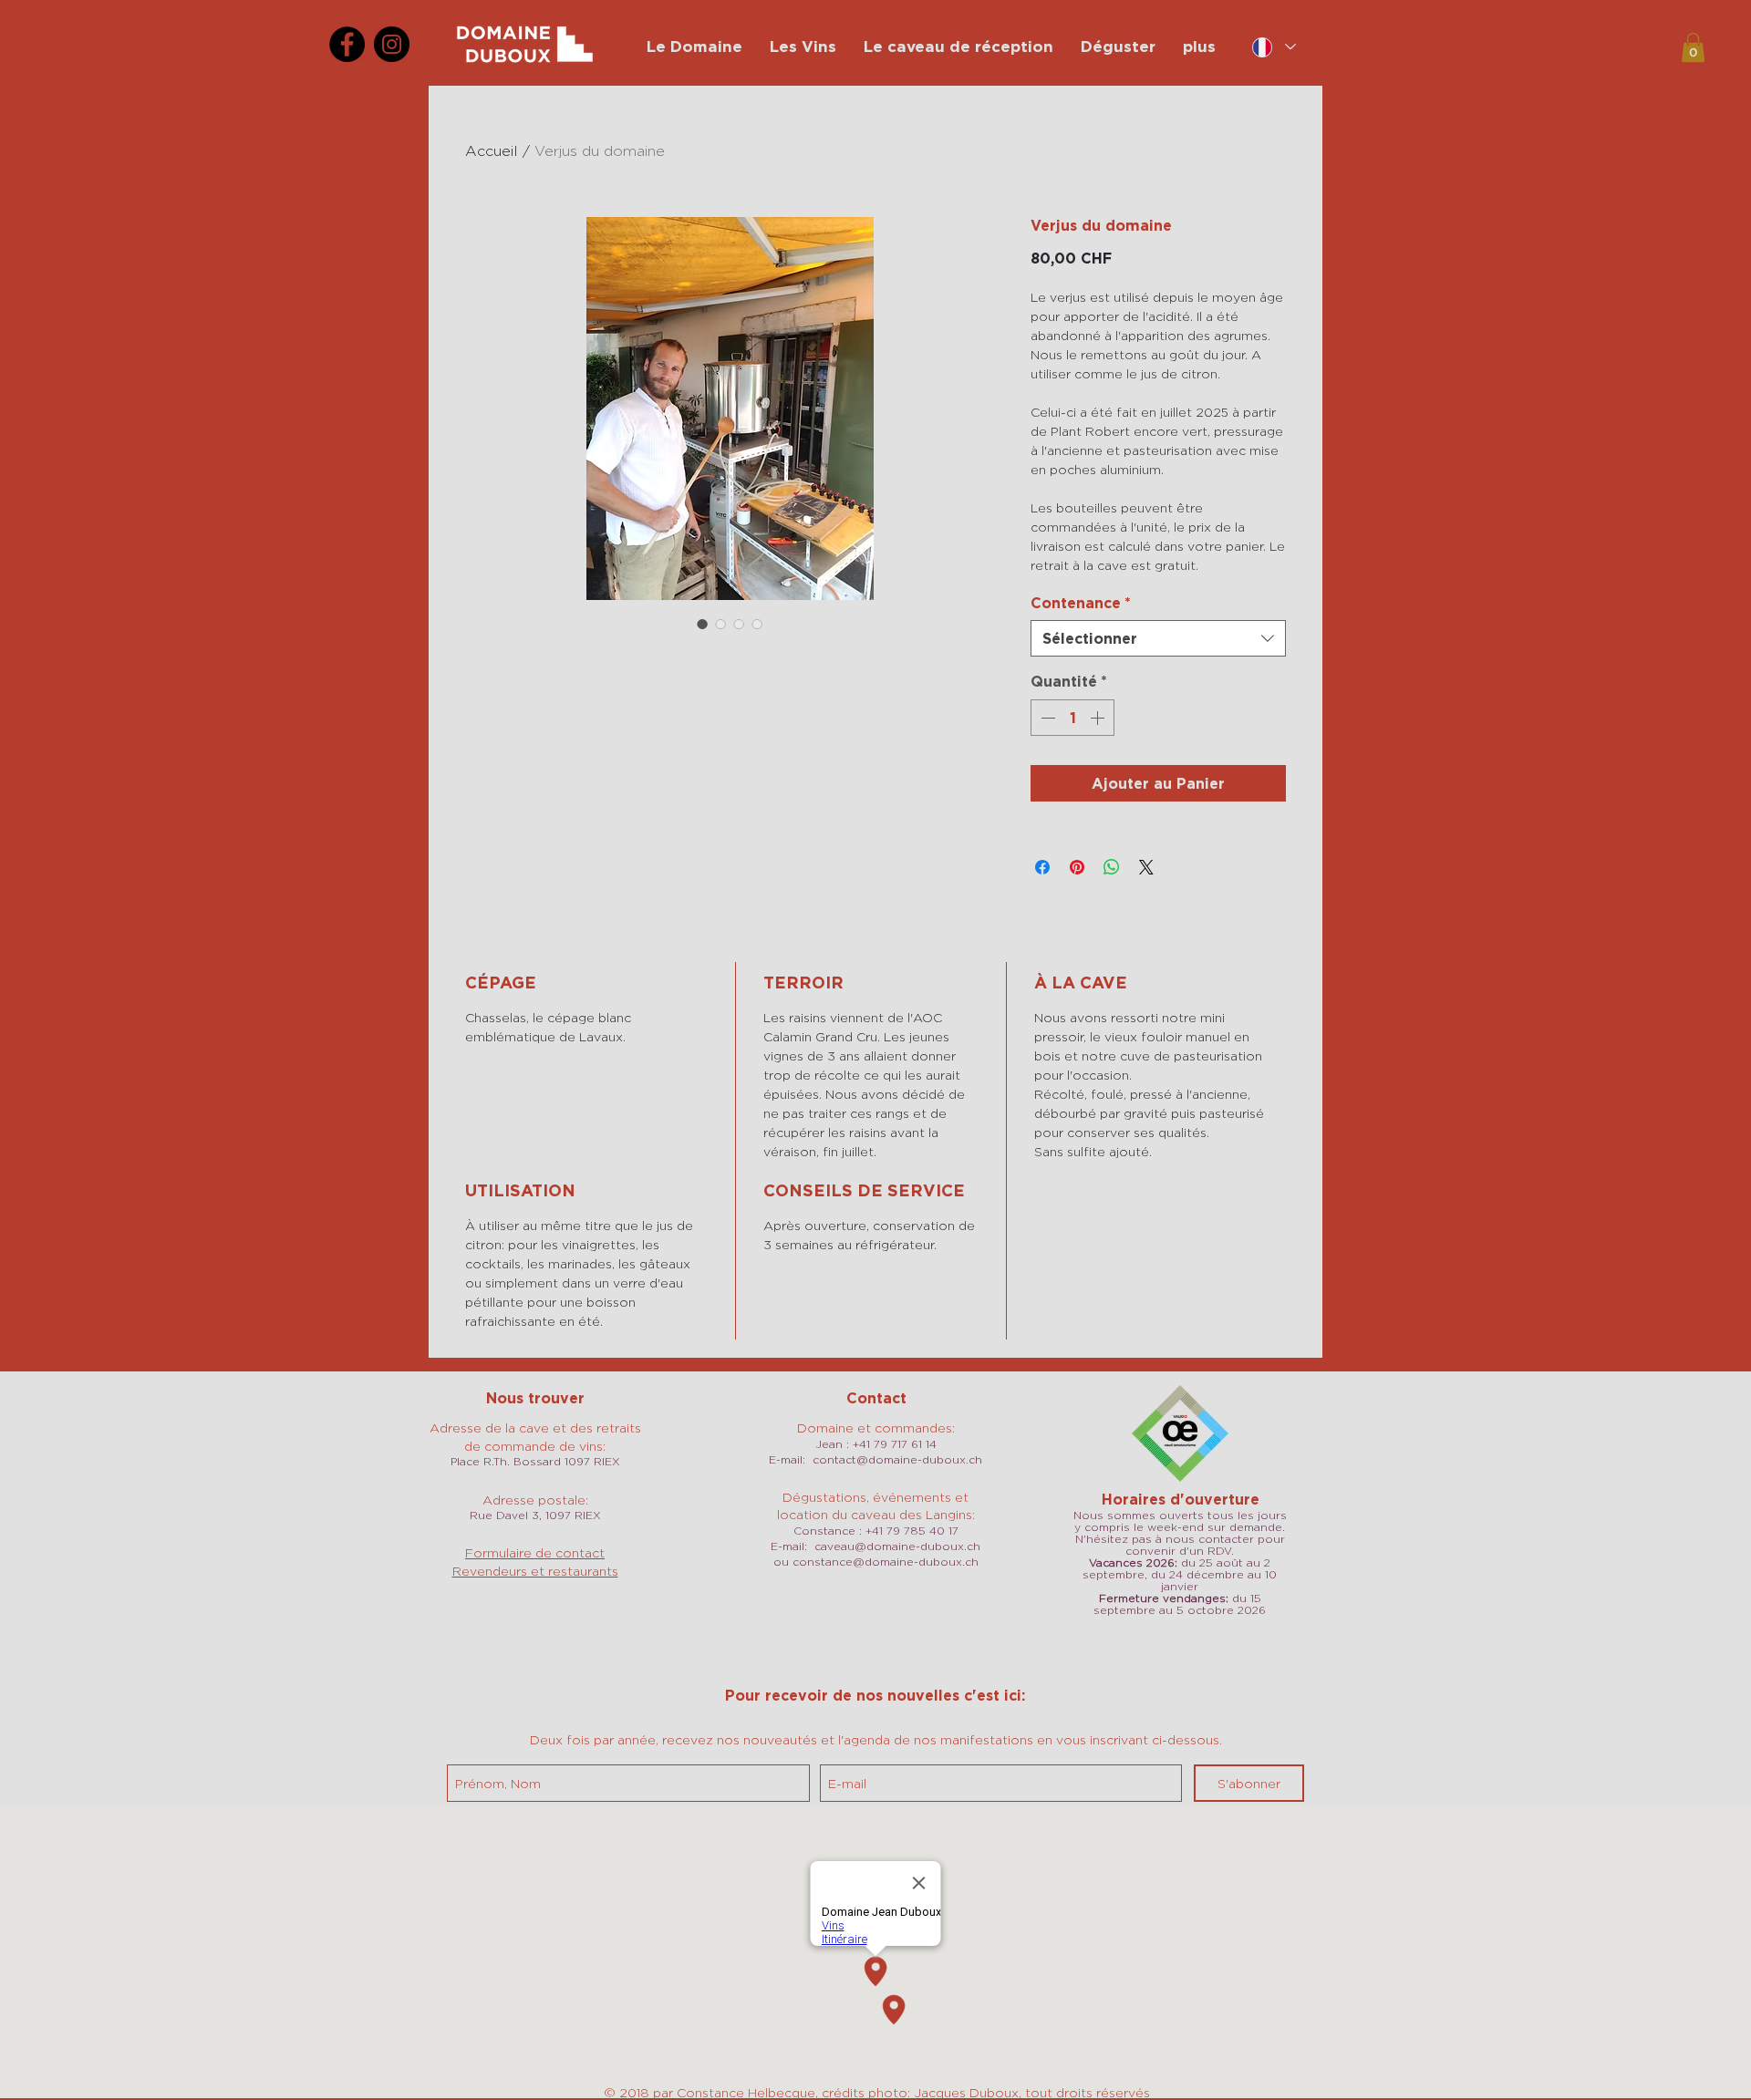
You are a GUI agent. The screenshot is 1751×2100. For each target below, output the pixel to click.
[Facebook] (347, 44)
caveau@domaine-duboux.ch (897, 1546)
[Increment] (1099, 718)
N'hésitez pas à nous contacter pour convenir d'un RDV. (1180, 1545)
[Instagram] (392, 44)
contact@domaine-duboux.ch (897, 1459)
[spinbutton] (1072, 718)
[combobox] (1158, 638)
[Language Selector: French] (1274, 47)
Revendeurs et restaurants (535, 1571)
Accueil (492, 151)
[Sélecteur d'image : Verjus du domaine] (702, 624)
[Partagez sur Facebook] (1042, 867)
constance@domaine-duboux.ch (886, 1562)
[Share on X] (1146, 867)
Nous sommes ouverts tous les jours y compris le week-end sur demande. (1180, 1521)
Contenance (1081, 603)
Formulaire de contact (535, 1552)
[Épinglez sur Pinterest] (1077, 867)
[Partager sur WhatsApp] (1112, 867)
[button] (1693, 47)
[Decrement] (1046, 718)
